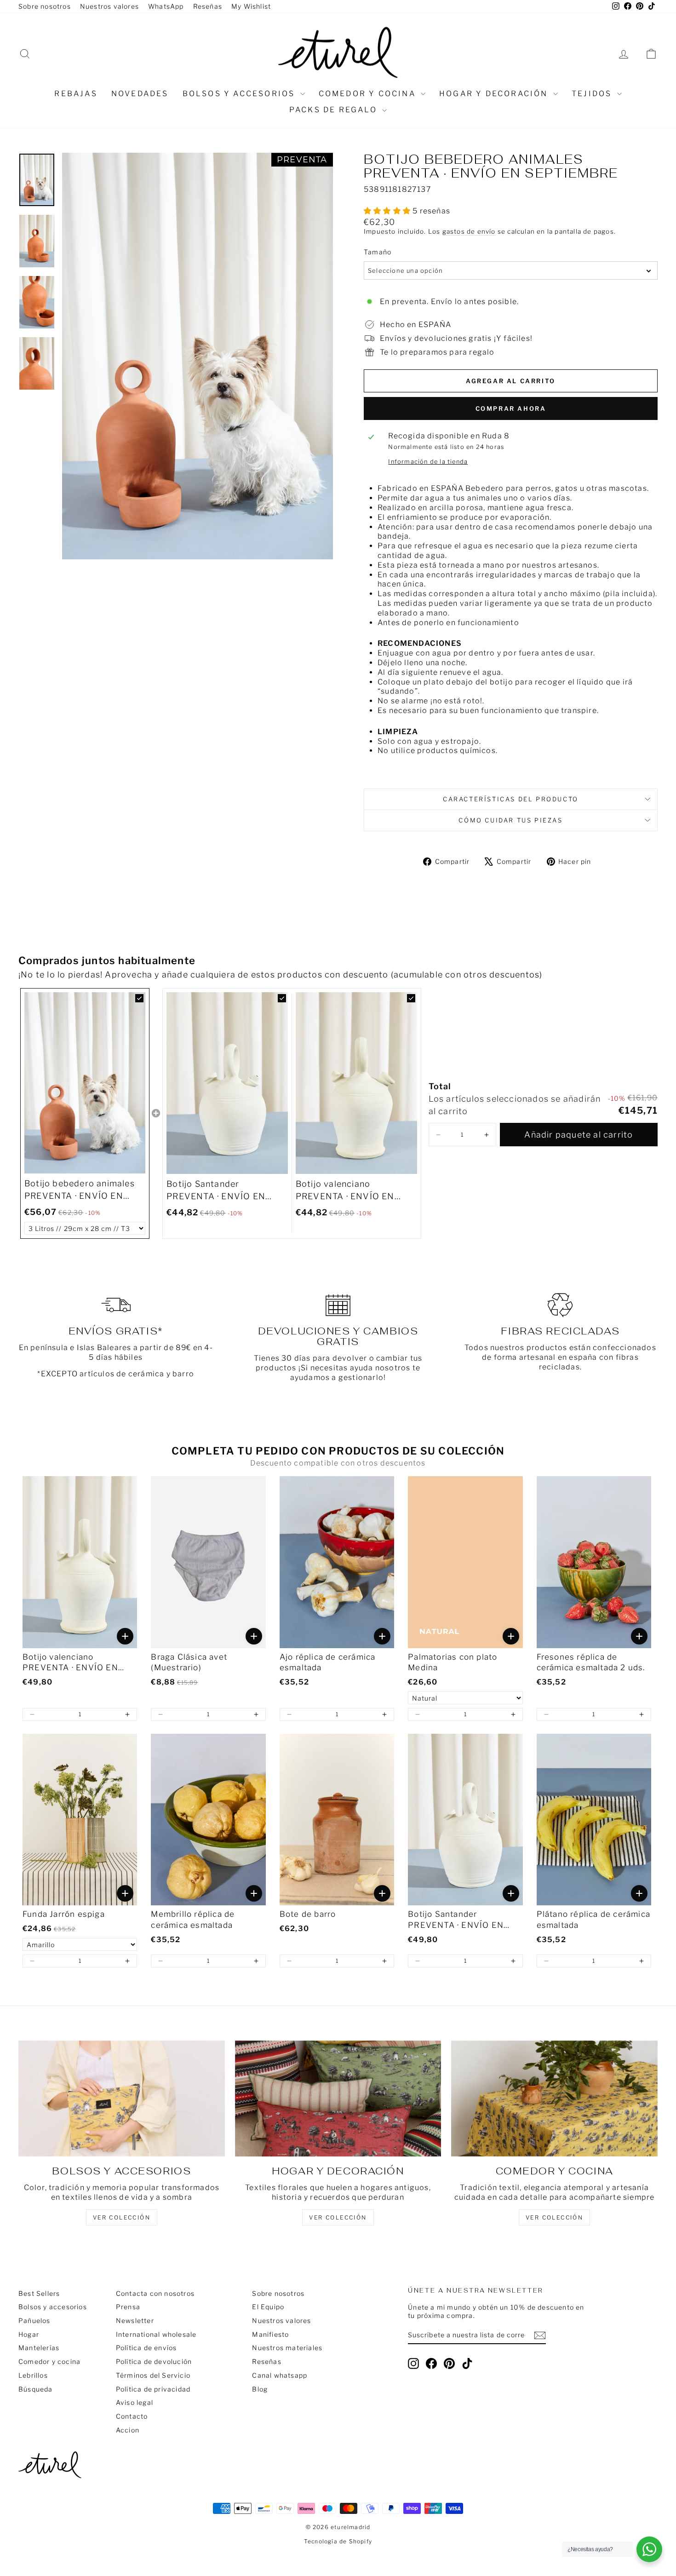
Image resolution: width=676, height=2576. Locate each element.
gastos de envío (469, 231)
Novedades (140, 94)
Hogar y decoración (495, 94)
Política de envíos (146, 2348)
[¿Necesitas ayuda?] (649, 2549)
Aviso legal (135, 2402)
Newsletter (135, 2320)
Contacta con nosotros (155, 2293)
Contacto (132, 2416)
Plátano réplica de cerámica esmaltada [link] (593, 1920)
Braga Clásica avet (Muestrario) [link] (189, 1662)
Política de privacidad (153, 2389)
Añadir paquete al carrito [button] (579, 1135)
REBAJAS (76, 94)
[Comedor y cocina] (554, 2099)
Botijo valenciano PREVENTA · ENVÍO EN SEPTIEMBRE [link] (345, 1191)
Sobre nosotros (45, 6)
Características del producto (511, 799)
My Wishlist (251, 6)
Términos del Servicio (153, 2375)
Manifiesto (270, 2334)
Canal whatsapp (280, 2375)
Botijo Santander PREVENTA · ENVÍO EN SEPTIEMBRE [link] (216, 1191)
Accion (128, 2430)
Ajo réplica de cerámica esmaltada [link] (328, 1662)
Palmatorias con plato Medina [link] (453, 1662)
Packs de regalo (335, 110)
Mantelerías (39, 2348)
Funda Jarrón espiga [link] (64, 1914)
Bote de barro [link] (308, 1914)
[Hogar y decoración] (338, 2099)
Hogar (29, 2334)
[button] (438, 1135)
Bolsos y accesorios (240, 94)
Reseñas (208, 6)
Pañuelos (34, 2320)
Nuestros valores (109, 6)
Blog (260, 2389)
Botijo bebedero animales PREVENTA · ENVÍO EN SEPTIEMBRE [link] (80, 1190)
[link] (85, 1083)
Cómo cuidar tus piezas (510, 820)
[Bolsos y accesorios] (122, 2099)
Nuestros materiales (287, 2348)
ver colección (122, 2217)
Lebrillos (33, 2375)
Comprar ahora (511, 408)
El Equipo (268, 2307)
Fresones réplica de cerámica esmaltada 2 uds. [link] (591, 1662)
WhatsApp (166, 6)
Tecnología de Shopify (338, 2541)
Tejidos (593, 94)
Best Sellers (39, 2293)
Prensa (128, 2307)
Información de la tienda (428, 462)
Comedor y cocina (369, 94)
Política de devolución (154, 2361)
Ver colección (554, 2217)
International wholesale (156, 2334)
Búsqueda (36, 2389)
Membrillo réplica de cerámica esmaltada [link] (193, 1920)
